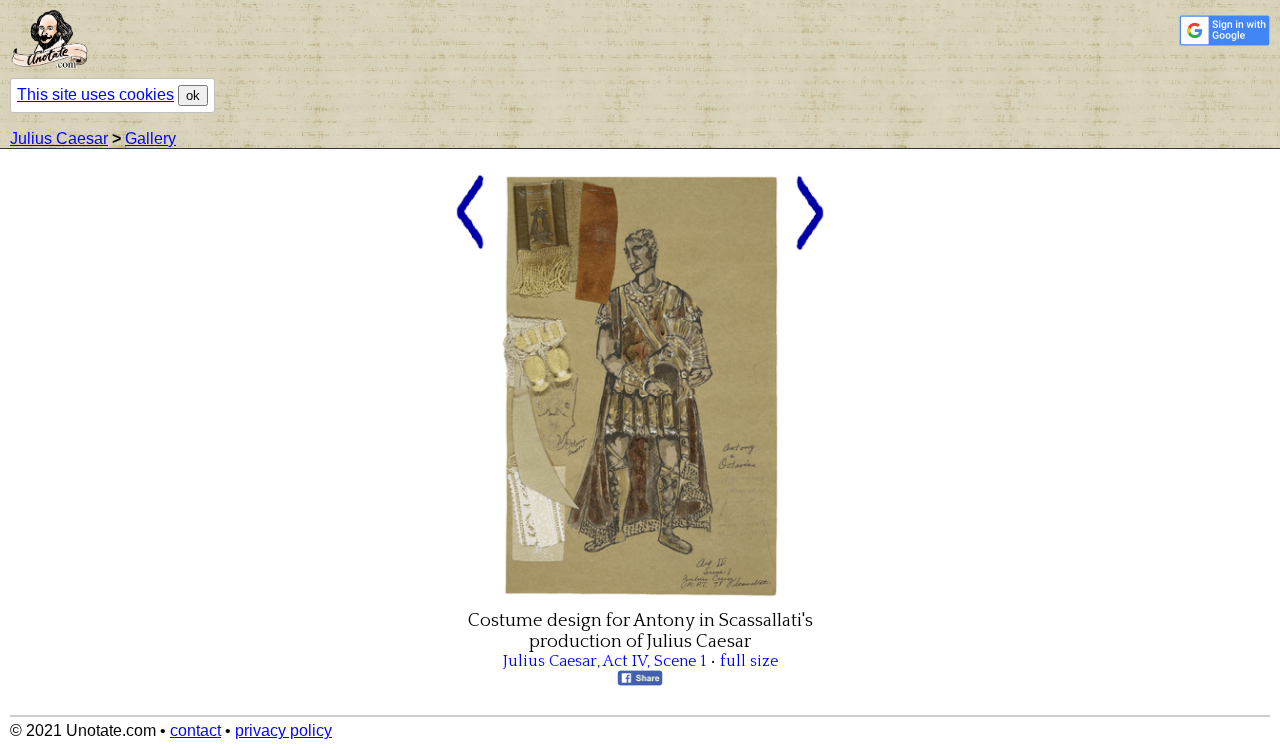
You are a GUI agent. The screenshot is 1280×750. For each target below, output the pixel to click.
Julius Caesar (59, 138)
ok (193, 95)
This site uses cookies (95, 94)
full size (749, 661)
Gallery (150, 138)
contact (195, 730)
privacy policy (283, 730)
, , (604, 661)
